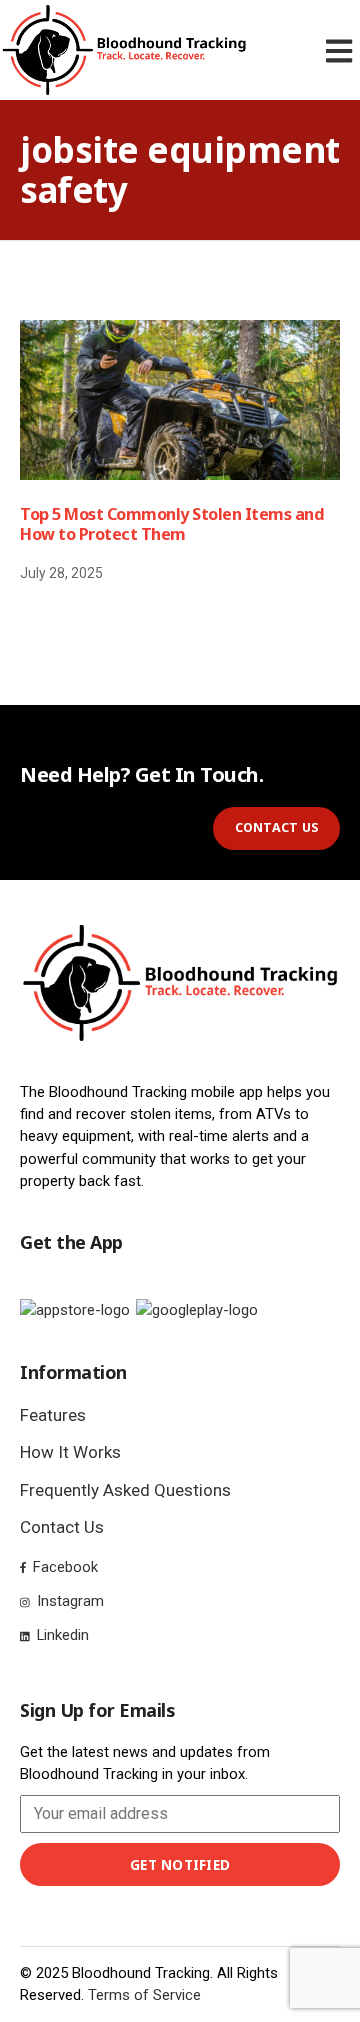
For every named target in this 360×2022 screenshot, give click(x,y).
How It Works (70, 1452)
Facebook (63, 1567)
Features (53, 1415)
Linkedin (61, 1635)
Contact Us (62, 1527)
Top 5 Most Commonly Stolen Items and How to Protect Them (172, 524)
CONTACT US (277, 827)
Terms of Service (144, 1995)
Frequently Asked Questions (125, 1490)
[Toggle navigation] (343, 50)
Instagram (68, 1601)
